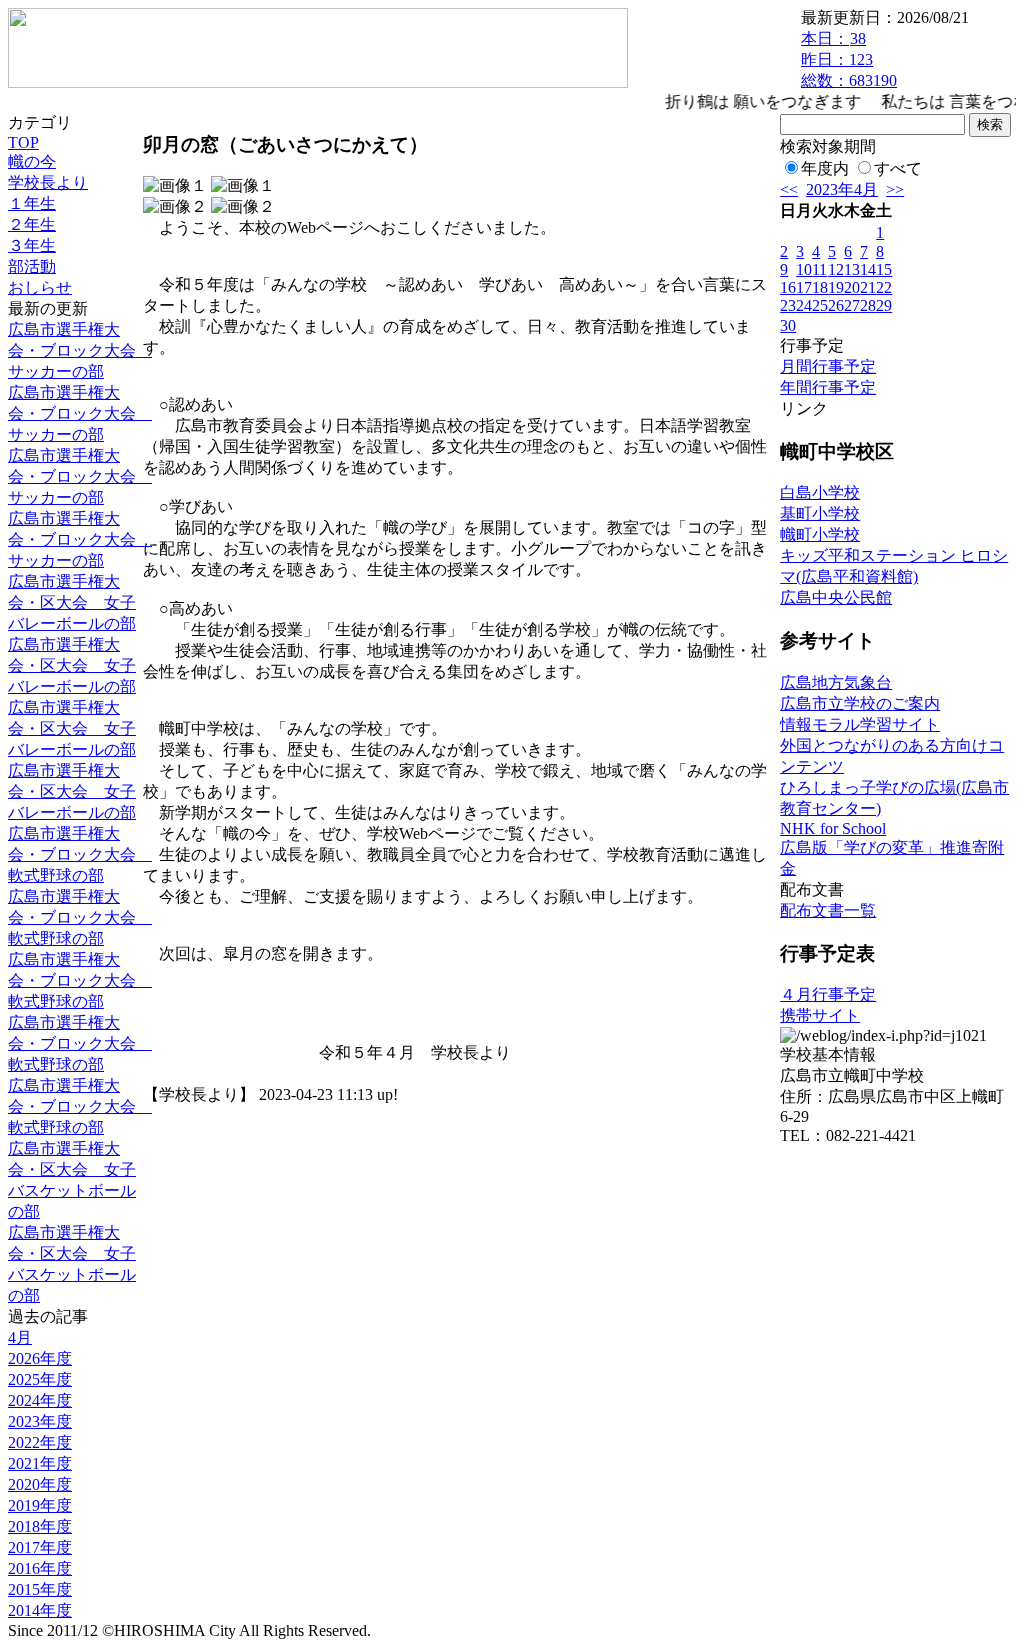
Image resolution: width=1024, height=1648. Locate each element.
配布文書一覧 (828, 910)
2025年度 (40, 1379)
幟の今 (32, 161)
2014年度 (40, 1610)
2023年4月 (842, 189)
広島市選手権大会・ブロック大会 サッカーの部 (80, 350)
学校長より (48, 182)
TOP (23, 142)
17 (804, 287)
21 (868, 287)
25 (820, 305)
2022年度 (40, 1442)
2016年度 (40, 1568)
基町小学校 (820, 513)
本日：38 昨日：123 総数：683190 (849, 59)
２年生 (32, 224)
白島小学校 (820, 492)
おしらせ (40, 287)
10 (804, 269)
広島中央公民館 (836, 597)
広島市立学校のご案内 (860, 703)
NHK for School (833, 828)
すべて (898, 168)
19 (836, 287)
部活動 (32, 266)
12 (836, 269)
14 (868, 269)
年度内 (825, 168)
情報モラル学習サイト (860, 724)
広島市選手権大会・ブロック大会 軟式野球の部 (80, 854)
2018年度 (40, 1526)
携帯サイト (820, 1015)
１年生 (32, 203)
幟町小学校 (820, 534)
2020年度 (40, 1484)
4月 (20, 1337)
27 (852, 305)
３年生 (32, 245)
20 (852, 287)
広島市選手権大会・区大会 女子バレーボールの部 (72, 602)
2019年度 (40, 1505)
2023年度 (40, 1421)
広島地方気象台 (836, 682)
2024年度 (40, 1400)
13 (852, 269)
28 (868, 305)
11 (819, 269)
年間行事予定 (828, 387)
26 (836, 305)
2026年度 (40, 1358)
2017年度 (40, 1547)
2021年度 (40, 1463)
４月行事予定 (828, 994)
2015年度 (40, 1589)
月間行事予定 (828, 366)
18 (820, 287)
